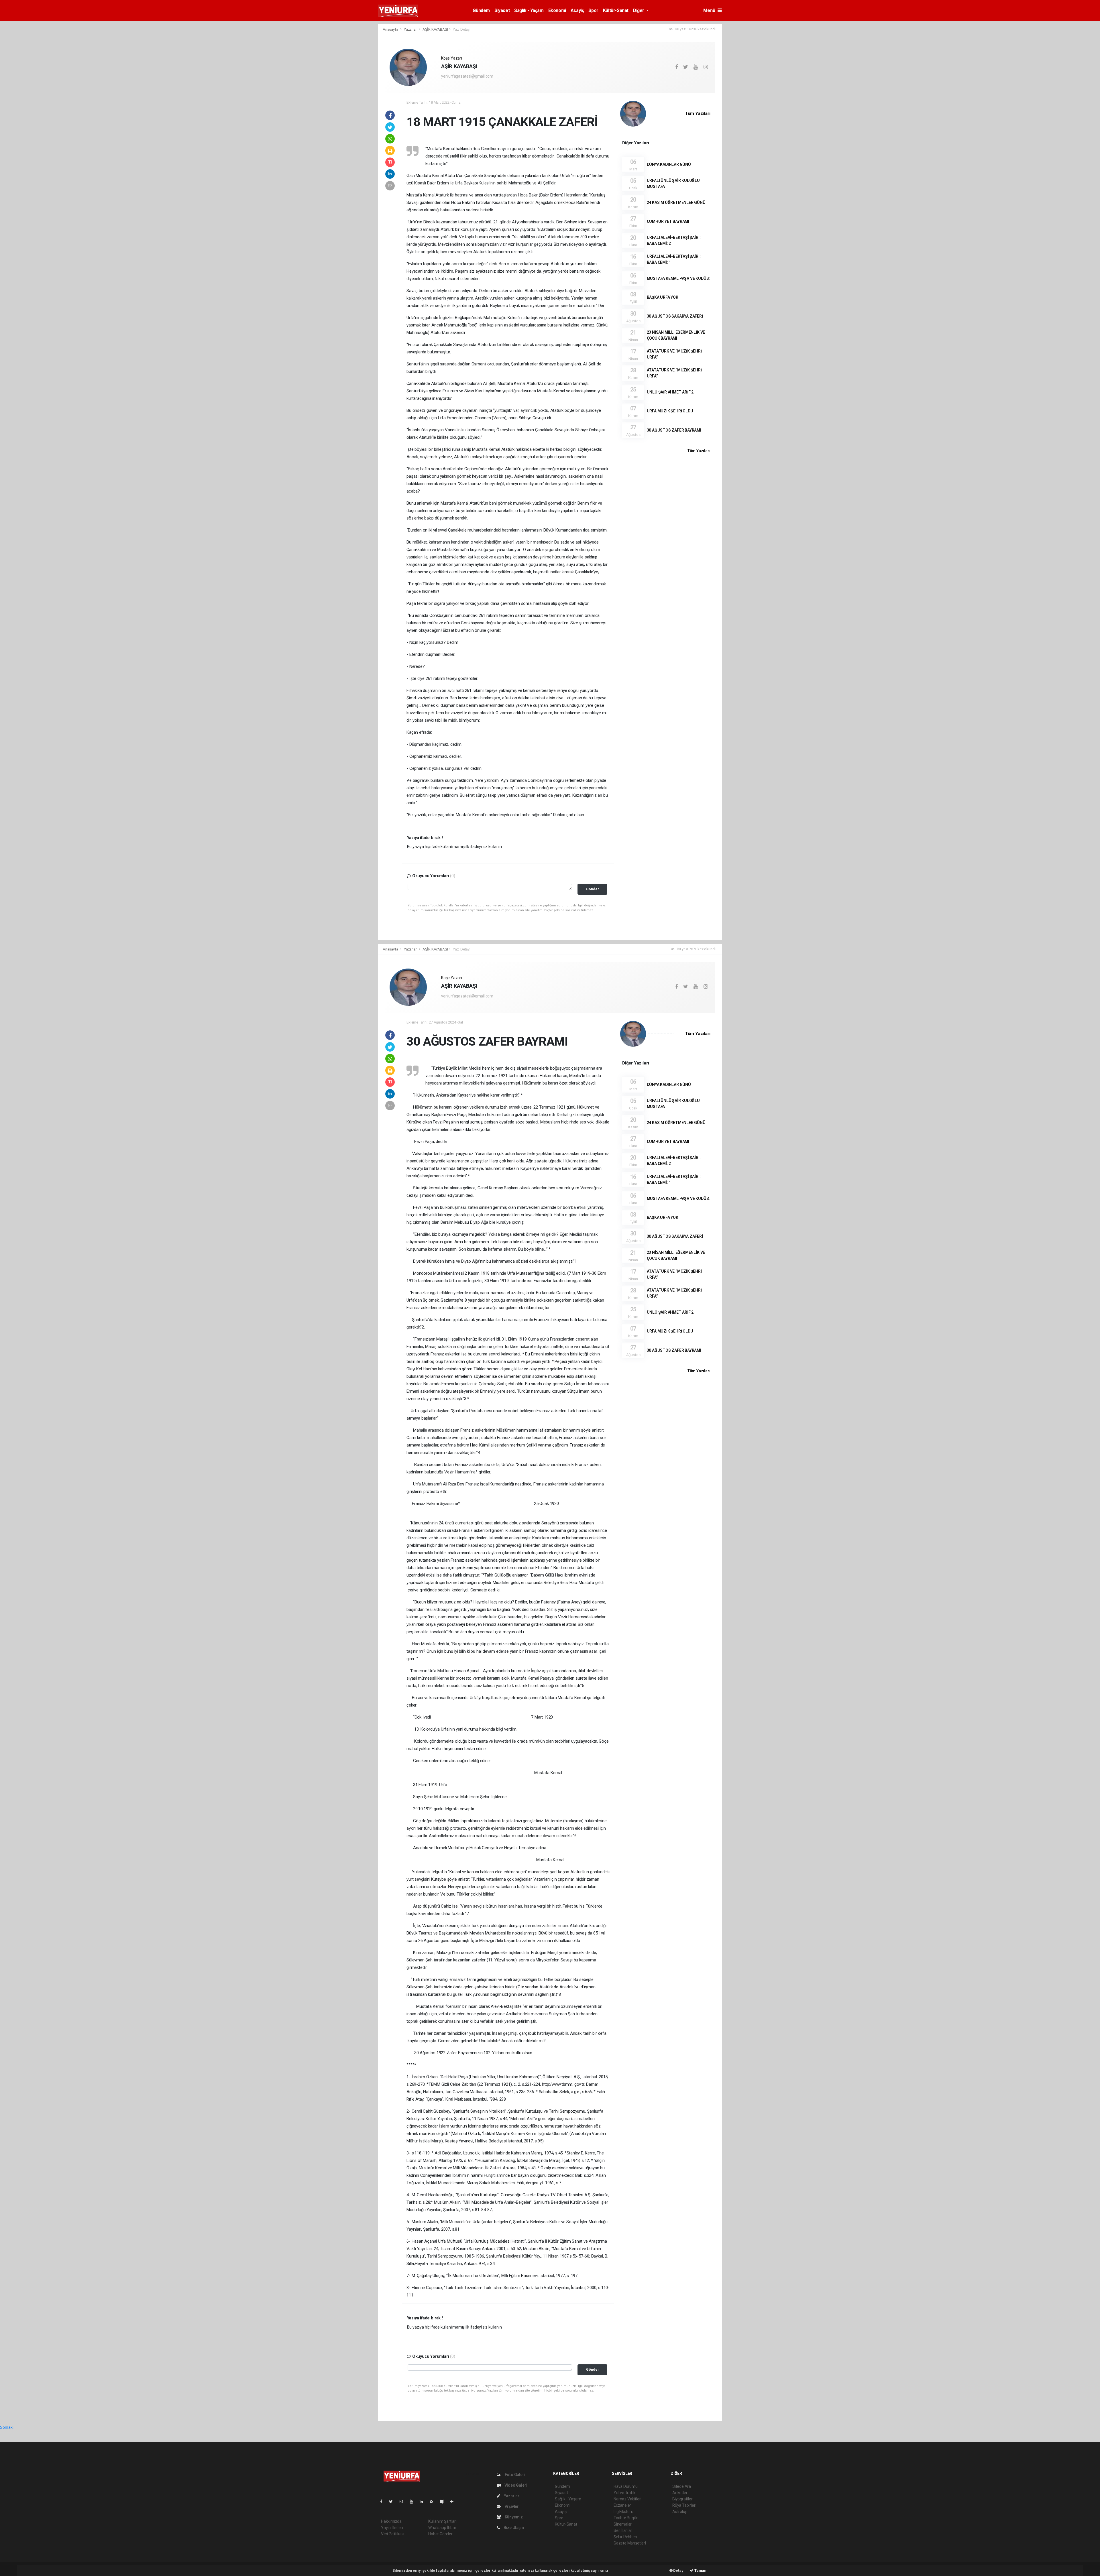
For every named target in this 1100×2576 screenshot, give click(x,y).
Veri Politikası (393, 2534)
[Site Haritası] (444, 2502)
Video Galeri (515, 2485)
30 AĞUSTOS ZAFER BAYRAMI (674, 430)
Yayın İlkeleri (392, 2528)
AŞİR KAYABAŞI (435, 29)
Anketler (680, 2493)
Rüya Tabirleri (684, 2505)
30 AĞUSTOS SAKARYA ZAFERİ (675, 316)
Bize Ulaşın (513, 2528)
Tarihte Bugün (626, 2518)
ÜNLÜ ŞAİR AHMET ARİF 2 (670, 392)
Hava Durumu (626, 2486)
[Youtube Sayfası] (414, 2502)
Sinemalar (623, 2524)
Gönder (593, 889)
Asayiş (577, 10)
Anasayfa (391, 29)
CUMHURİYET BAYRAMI (668, 221)
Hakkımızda (391, 2521)
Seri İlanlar (623, 2530)
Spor (593, 10)
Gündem (481, 10)
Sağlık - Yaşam (529, 10)
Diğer (639, 10)
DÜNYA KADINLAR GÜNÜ (669, 164)
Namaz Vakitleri (627, 2499)
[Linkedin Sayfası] (424, 2502)
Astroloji (679, 2512)
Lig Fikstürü (623, 2512)
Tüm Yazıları (698, 113)
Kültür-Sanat (616, 10)
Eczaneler (622, 2505)
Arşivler (511, 2506)
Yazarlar (411, 29)
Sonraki (7, 2427)
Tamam (701, 2570)
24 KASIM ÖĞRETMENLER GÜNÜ (676, 202)
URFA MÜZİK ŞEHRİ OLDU (670, 411)
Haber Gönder (440, 2534)
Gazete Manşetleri (630, 2543)
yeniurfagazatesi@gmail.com (467, 76)
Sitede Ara (682, 2486)
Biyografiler (682, 2499)
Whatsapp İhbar (442, 2528)
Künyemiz (513, 2517)
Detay (678, 2570)
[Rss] (434, 2502)
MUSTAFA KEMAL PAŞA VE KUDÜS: (678, 278)
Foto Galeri (515, 2475)
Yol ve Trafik (624, 2493)
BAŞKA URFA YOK (663, 297)
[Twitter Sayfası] (393, 2502)
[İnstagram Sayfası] (404, 2502)
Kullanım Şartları (442, 2521)
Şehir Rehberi (625, 2537)
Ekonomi (557, 10)
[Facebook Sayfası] (384, 2502)
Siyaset (502, 10)
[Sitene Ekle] (454, 2502)
